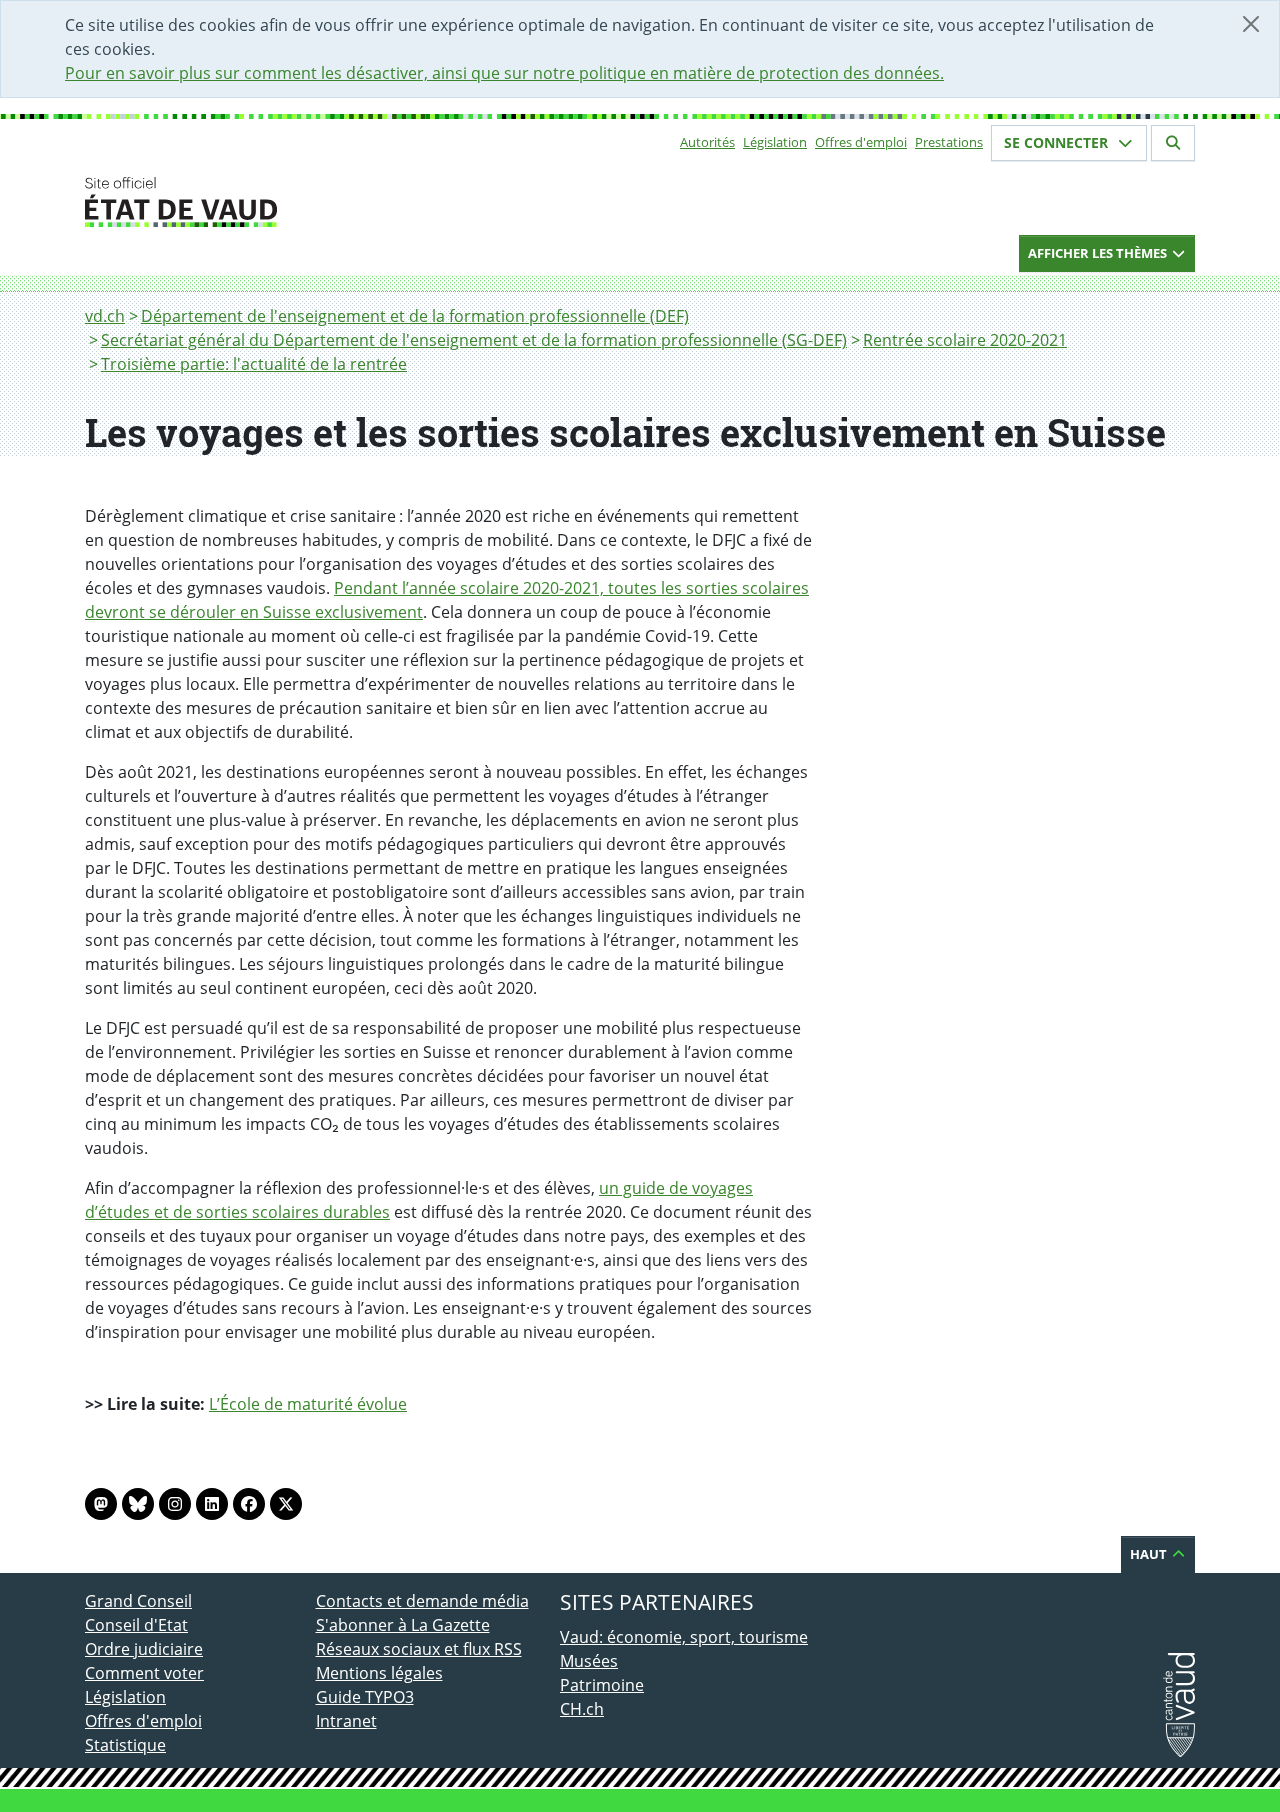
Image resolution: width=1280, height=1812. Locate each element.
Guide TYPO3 (365, 1697)
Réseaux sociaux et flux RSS (419, 1649)
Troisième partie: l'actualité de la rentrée (254, 364)
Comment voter (144, 1673)
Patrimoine (602, 1685)
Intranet (346, 1721)
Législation (775, 142)
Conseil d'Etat (136, 1625)
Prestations (949, 142)
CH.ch (582, 1709)
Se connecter (1058, 142)
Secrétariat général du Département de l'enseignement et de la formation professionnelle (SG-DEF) (474, 340)
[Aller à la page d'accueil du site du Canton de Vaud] (307, 202)
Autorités (707, 142)
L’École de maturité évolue (308, 1404)
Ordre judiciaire (144, 1649)
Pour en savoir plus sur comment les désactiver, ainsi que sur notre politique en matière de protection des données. (504, 73)
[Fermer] (1251, 24)
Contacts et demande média (422, 1601)
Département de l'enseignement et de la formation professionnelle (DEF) (415, 316)
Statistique (125, 1745)
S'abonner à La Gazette (403, 1625)
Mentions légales (379, 1673)
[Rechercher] (1173, 143)
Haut (1150, 1554)
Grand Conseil (138, 1601)
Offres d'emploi (861, 142)
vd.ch (105, 316)
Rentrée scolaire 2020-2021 (965, 340)
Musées (589, 1661)
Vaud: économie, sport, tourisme (684, 1637)
